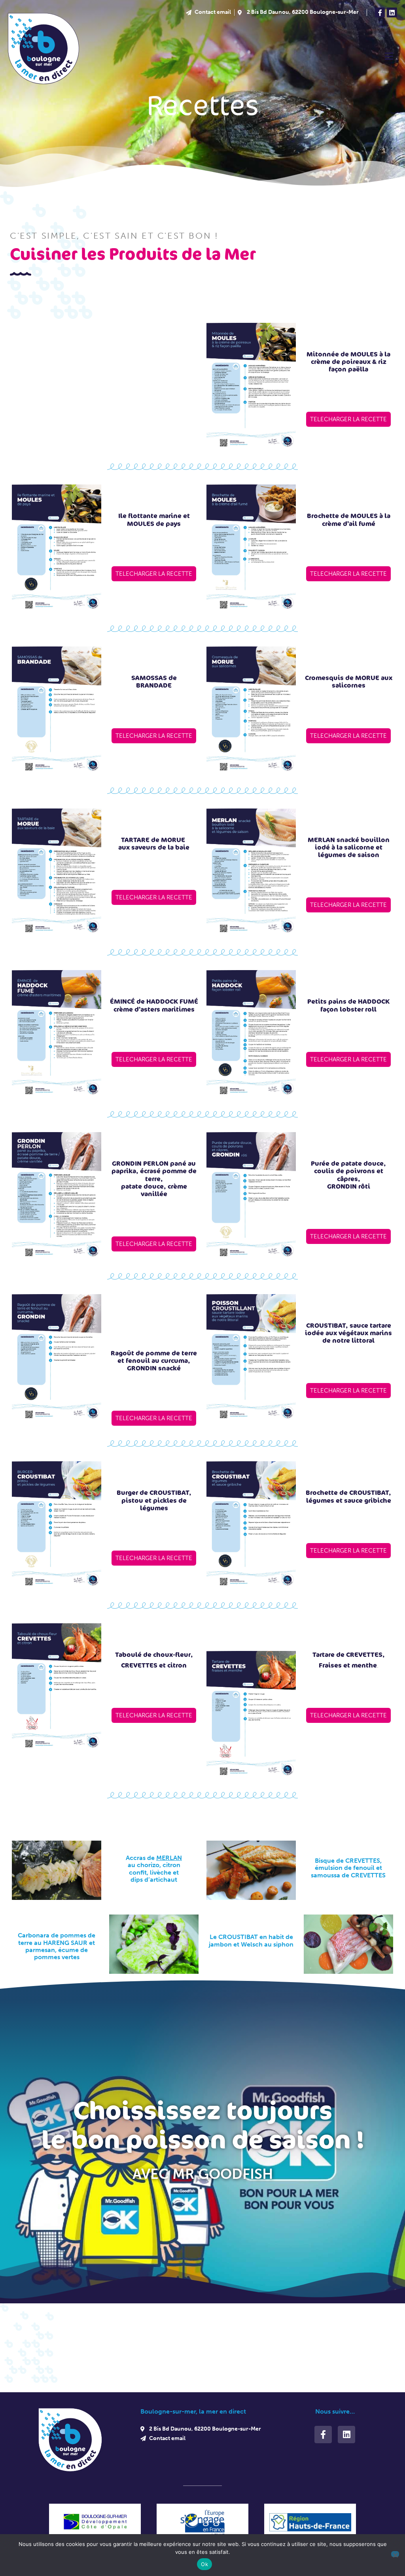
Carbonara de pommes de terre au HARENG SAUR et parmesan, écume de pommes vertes (57, 1946)
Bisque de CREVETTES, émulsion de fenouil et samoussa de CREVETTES (348, 1868)
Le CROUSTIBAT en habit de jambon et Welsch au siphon (251, 1940)
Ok (204, 2564)
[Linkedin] (392, 13)
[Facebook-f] (380, 13)
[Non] (395, 2554)
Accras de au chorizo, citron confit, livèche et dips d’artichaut (154, 1869)
